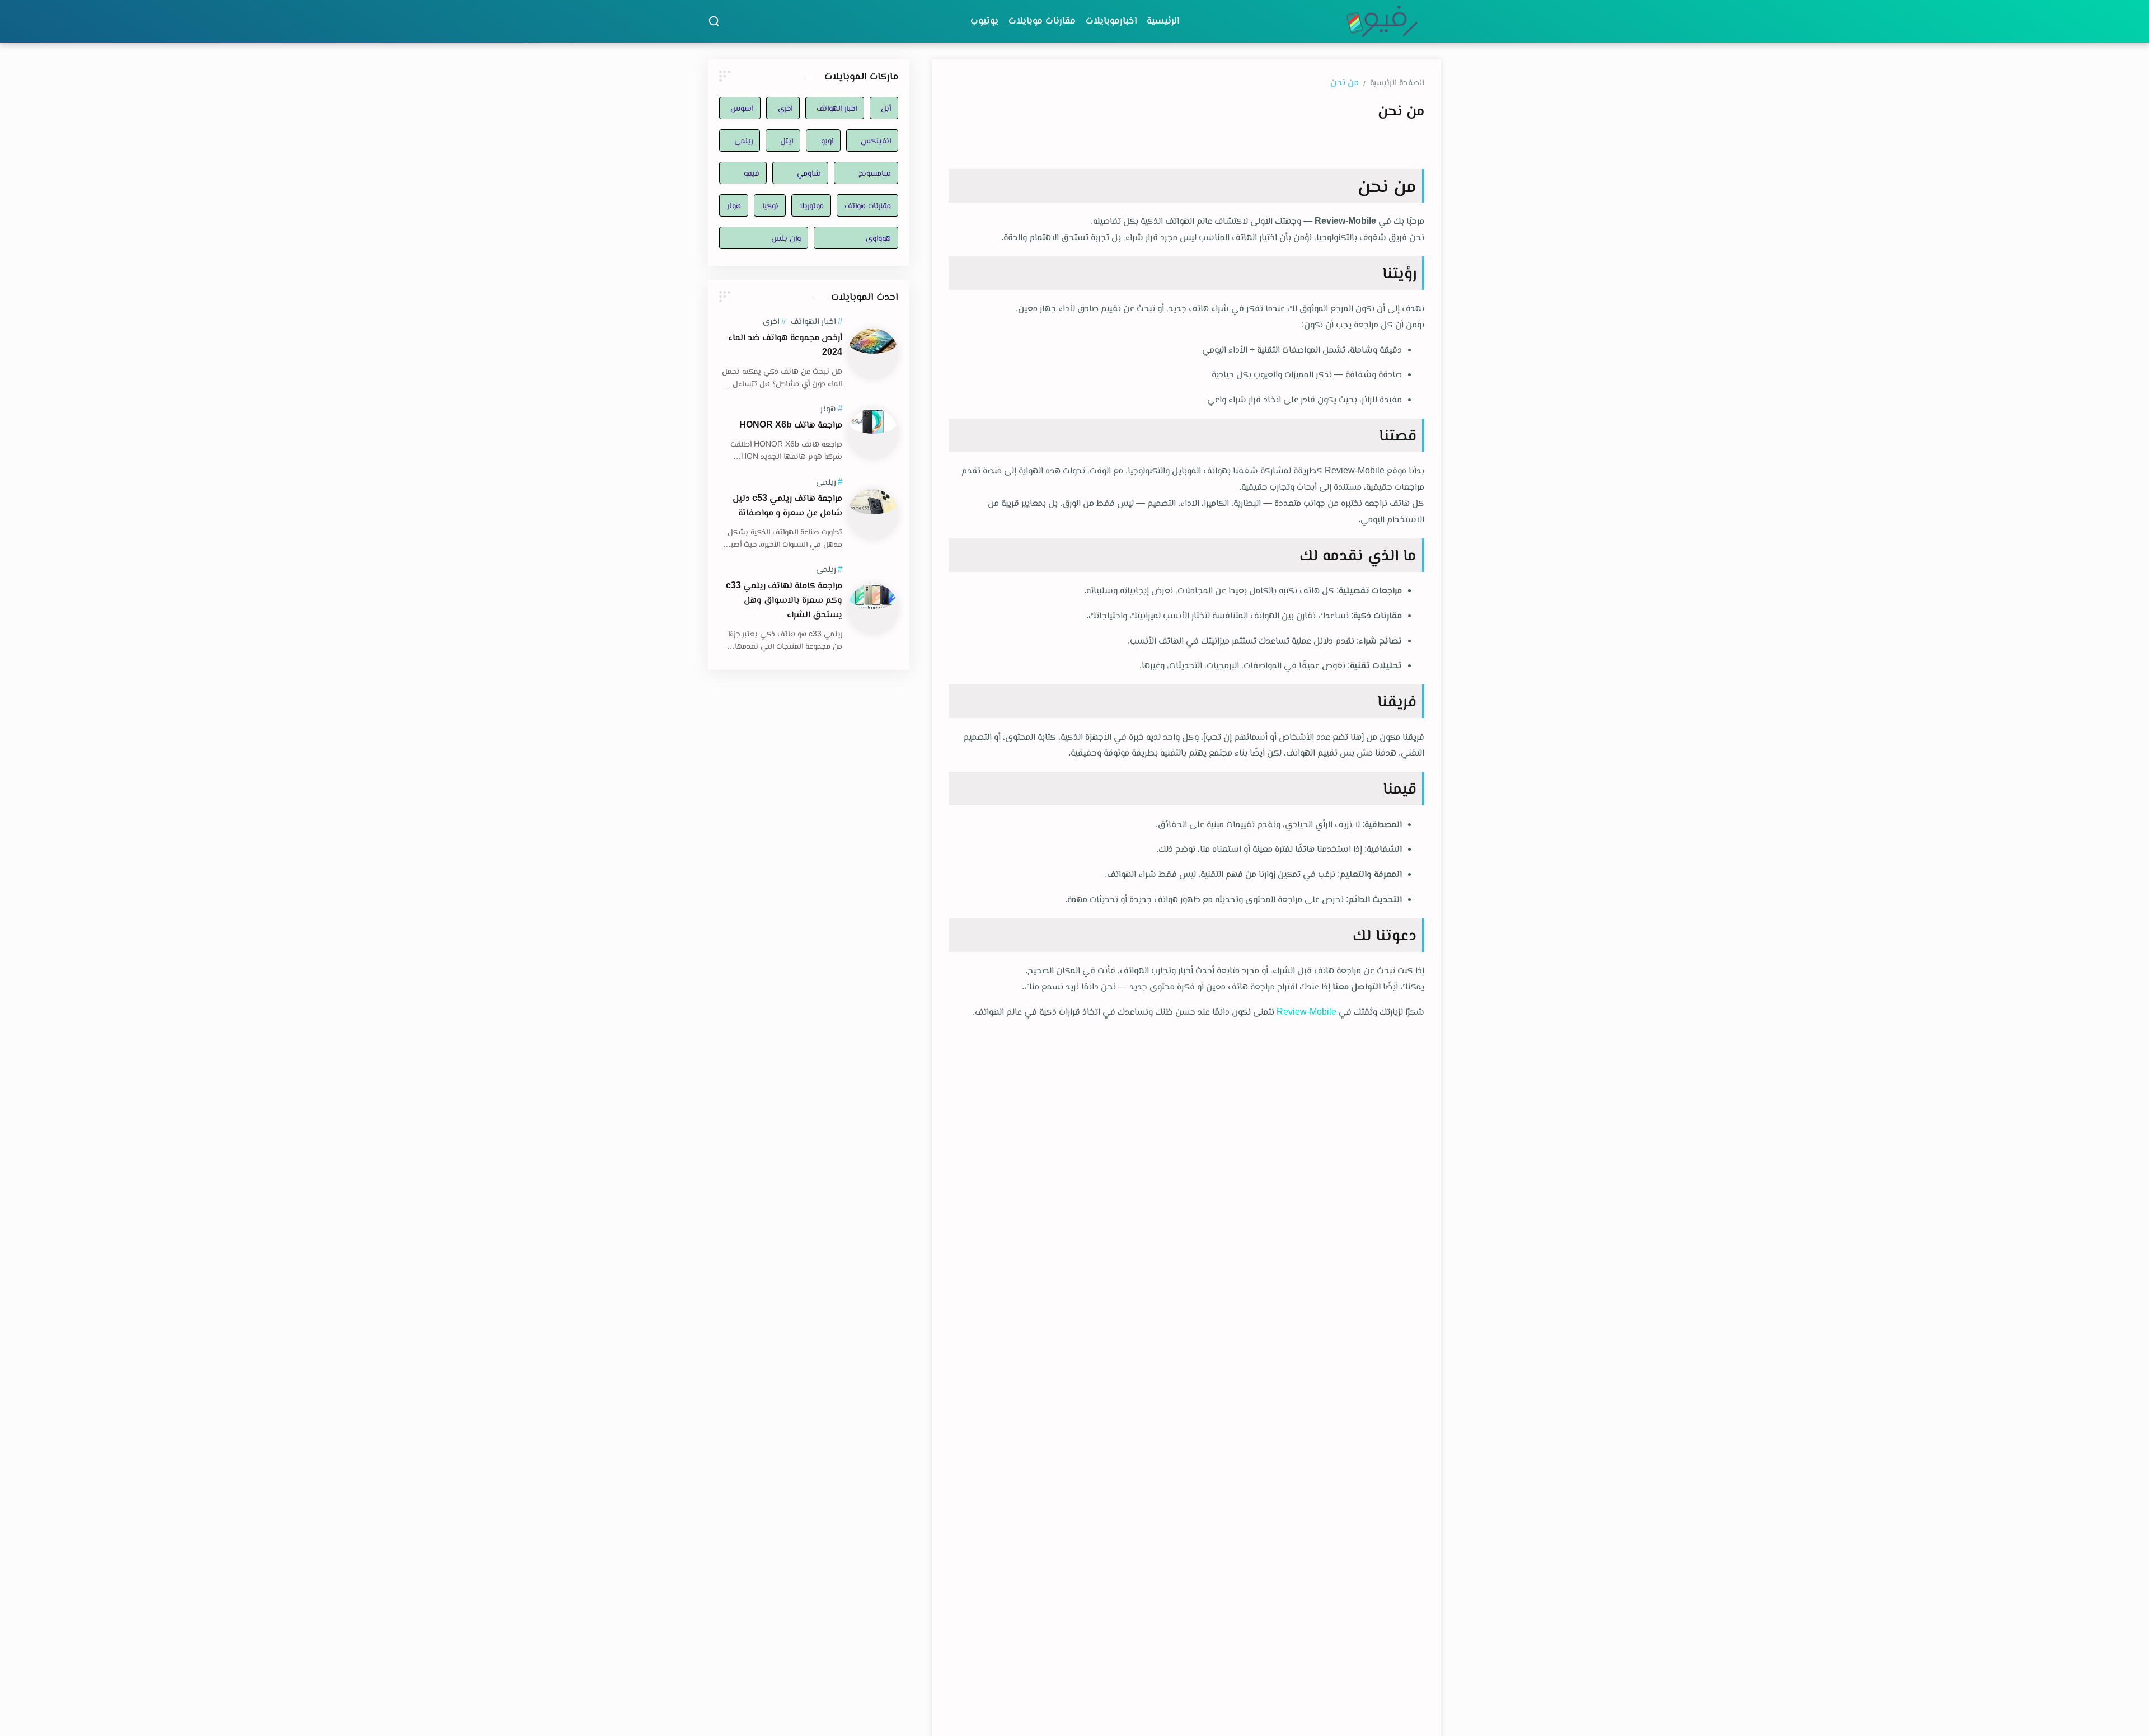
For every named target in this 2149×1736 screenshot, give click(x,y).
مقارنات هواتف (868, 205)
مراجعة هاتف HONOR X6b (791, 424)
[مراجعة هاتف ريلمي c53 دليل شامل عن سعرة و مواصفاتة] (873, 514)
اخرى (785, 108)
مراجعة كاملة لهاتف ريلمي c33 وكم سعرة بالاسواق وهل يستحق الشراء (784, 600)
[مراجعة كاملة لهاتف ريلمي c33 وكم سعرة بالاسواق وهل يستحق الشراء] (873, 609)
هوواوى (878, 238)
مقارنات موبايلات (1042, 20)
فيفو (752, 173)
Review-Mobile (1306, 1012)
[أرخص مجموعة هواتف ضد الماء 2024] (873, 354)
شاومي (809, 173)
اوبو (827, 140)
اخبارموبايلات (1111, 20)
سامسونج (875, 173)
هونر (734, 205)
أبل (886, 108)
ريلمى (743, 140)
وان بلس (786, 238)
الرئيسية (1163, 20)
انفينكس (876, 140)
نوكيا (770, 205)
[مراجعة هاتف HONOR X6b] (873, 434)
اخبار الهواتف (837, 108)
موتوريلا (811, 205)
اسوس (742, 108)
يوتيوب (984, 20)
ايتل (787, 140)
